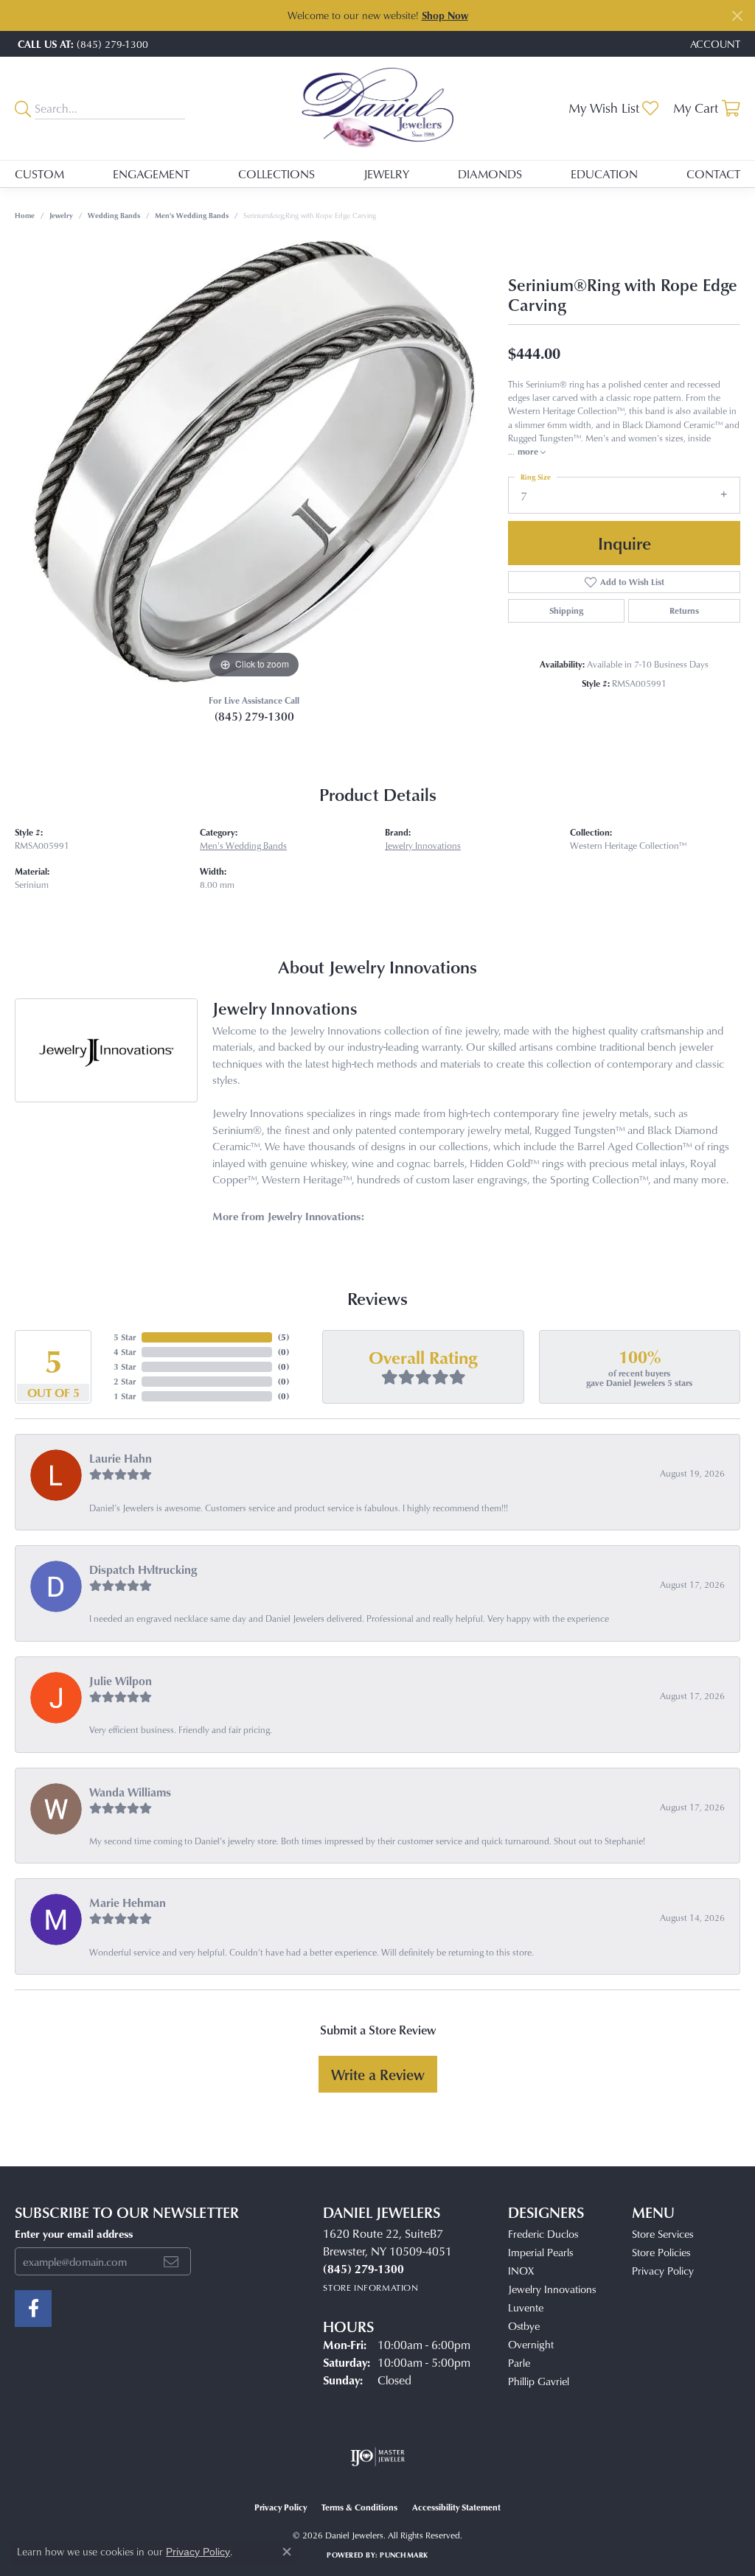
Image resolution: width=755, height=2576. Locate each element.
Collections (276, 174)
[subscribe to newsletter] (171, 2261)
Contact (713, 174)
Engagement (151, 174)
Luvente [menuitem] (526, 2307)
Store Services (662, 2234)
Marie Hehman (128, 1903)
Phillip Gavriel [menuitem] (539, 2381)
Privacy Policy (663, 2271)
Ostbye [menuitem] (524, 2326)
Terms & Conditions (359, 2507)
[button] (714, 44)
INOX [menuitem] (521, 2271)
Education (604, 174)
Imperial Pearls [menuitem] (540, 2252)
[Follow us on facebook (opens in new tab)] (33, 2309)
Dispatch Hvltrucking (143, 1569)
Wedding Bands (114, 215)
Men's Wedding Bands (192, 215)
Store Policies (661, 2252)
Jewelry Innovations (423, 846)
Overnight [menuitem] (531, 2344)
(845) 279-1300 (254, 716)
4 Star (125, 1352)
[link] (81, 44)
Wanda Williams (130, 1792)
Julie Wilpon (121, 1681)
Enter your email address (74, 2233)
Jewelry (386, 174)
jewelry (61, 215)
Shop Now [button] (445, 15)
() (283, 1337)
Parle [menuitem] (519, 2363)
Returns (684, 610)
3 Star (125, 1366)
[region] (254, 461)
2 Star (125, 1381)
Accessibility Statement (456, 2507)
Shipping (566, 610)
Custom (39, 174)
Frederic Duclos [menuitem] (543, 2234)
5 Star (125, 1337)
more (529, 451)
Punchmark (404, 2555)
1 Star (125, 1396)
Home (25, 215)
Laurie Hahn (121, 1458)
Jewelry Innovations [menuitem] (552, 2289)
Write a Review (378, 2074)
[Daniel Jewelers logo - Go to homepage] (377, 108)
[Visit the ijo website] (378, 2457)
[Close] (737, 16)
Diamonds (490, 174)
